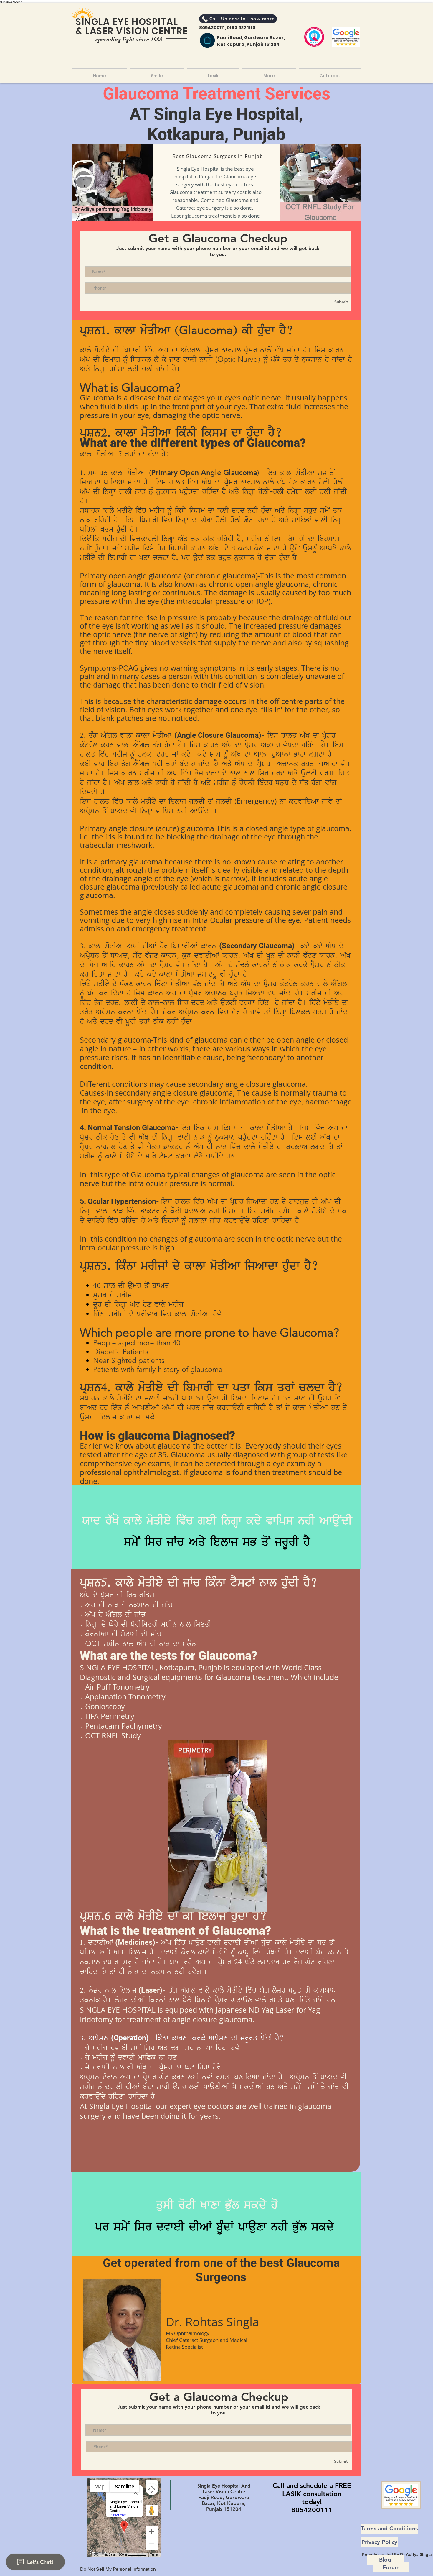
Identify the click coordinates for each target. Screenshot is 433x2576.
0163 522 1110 (241, 28)
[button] (329, 76)
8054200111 (212, 28)
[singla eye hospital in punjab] (207, 40)
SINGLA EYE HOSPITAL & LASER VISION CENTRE (132, 26)
